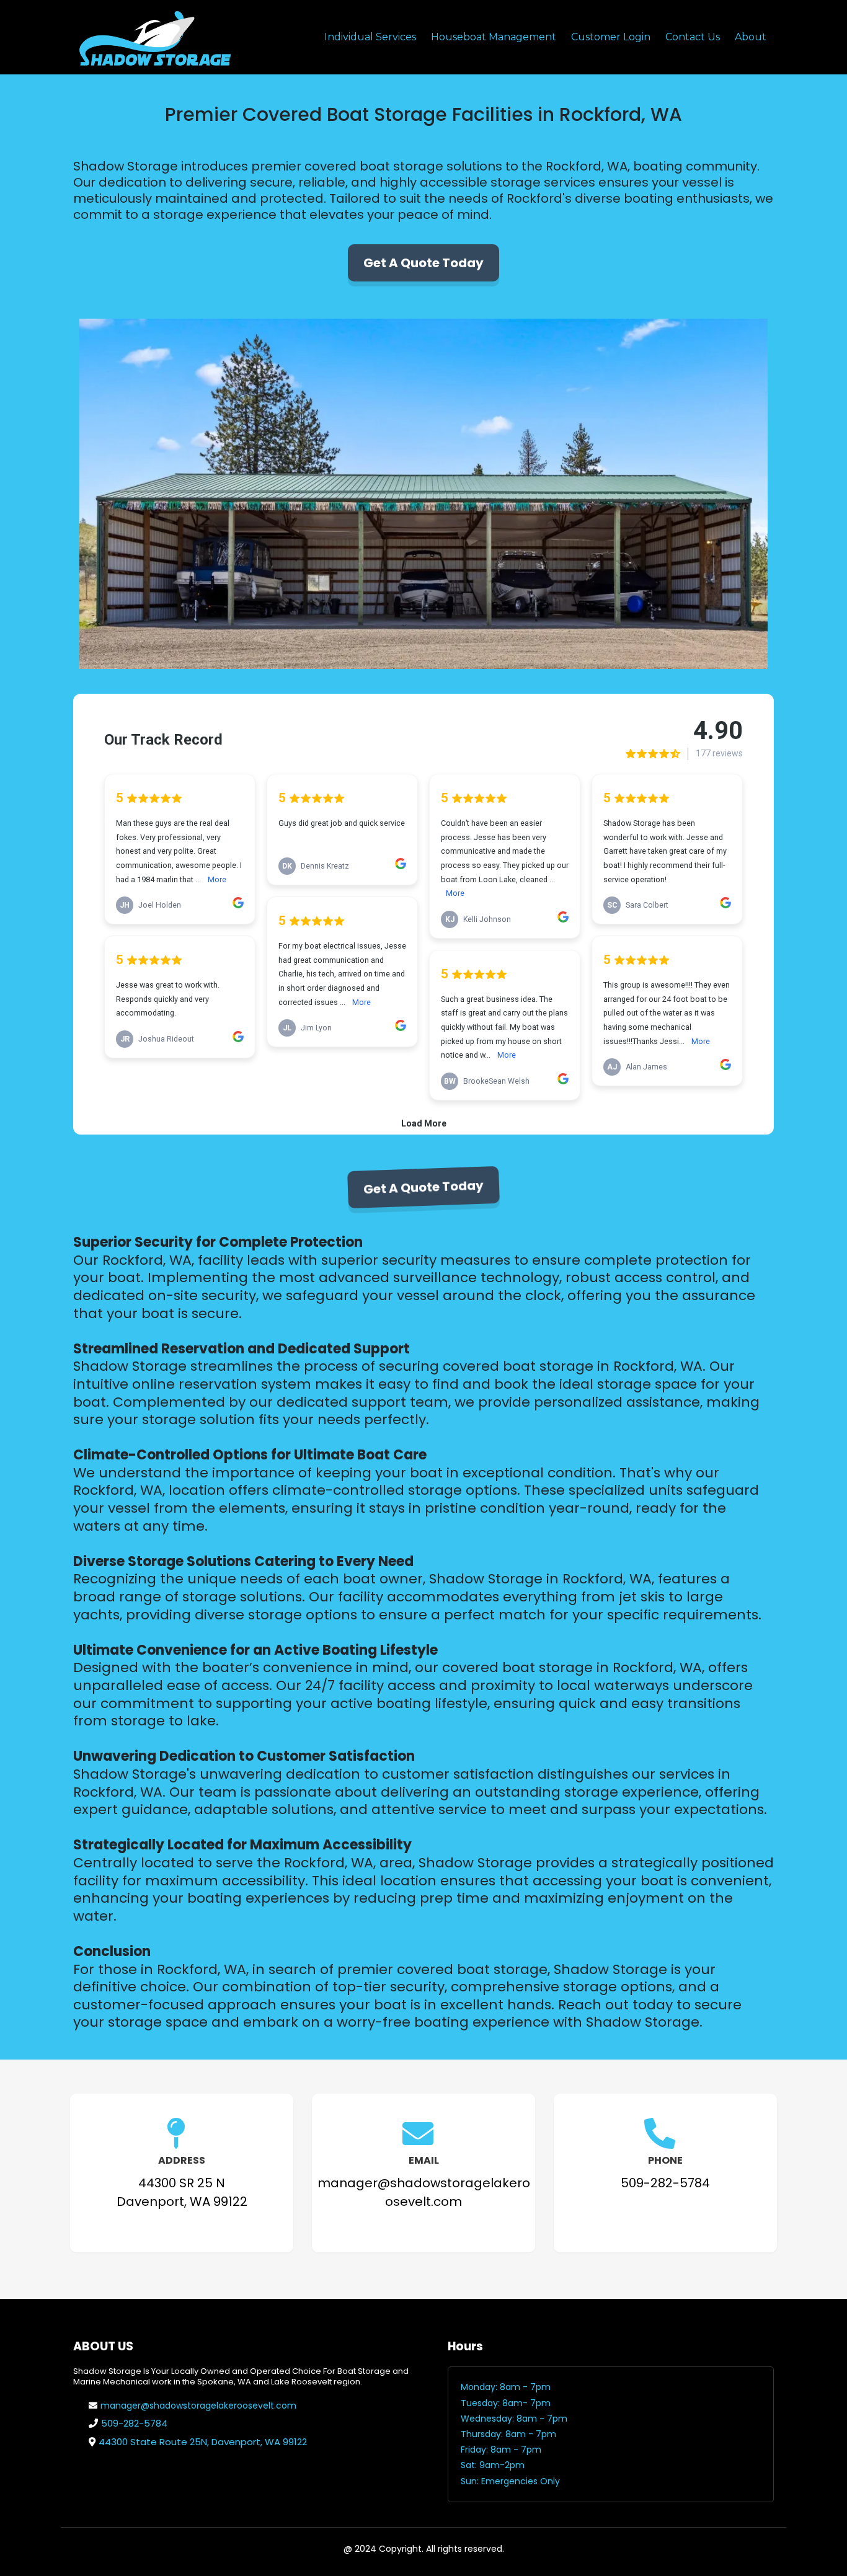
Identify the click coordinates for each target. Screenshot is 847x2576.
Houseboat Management (494, 37)
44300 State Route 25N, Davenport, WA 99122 (203, 2442)
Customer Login (611, 37)
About (751, 37)
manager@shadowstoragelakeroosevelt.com (198, 2406)
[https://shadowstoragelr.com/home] (154, 37)
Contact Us (693, 37)
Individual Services (370, 37)
